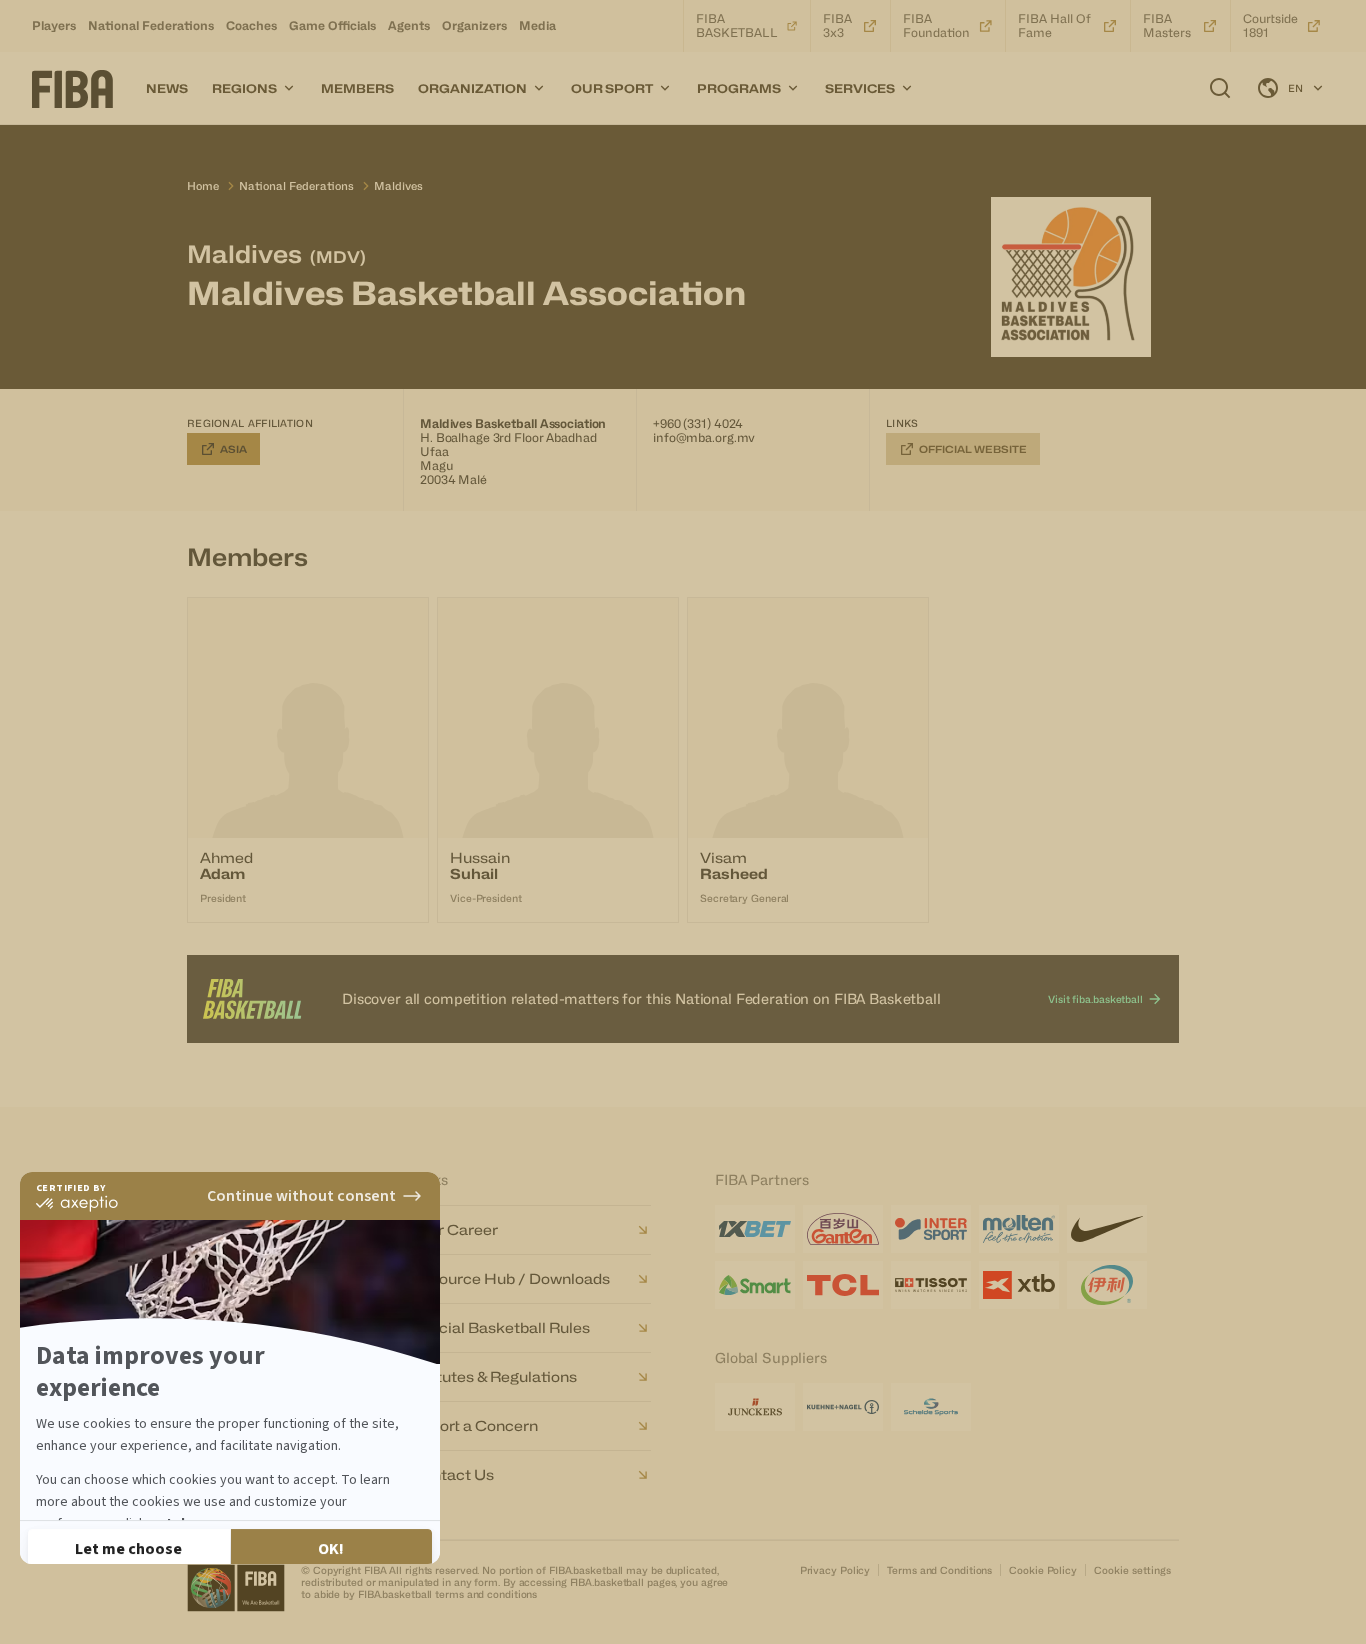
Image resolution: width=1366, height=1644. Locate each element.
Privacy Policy (835, 1570)
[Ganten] (843, 1229)
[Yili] (1107, 1285)
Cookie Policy (1043, 1570)
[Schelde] (931, 1407)
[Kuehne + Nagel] (843, 1407)
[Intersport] (931, 1229)
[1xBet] (755, 1229)
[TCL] (843, 1285)
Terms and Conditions (939, 1570)
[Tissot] (931, 1285)
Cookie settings (1132, 1570)
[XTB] (1019, 1285)
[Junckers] (755, 1407)
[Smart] (755, 1285)
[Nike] (1107, 1229)
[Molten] (1019, 1229)
